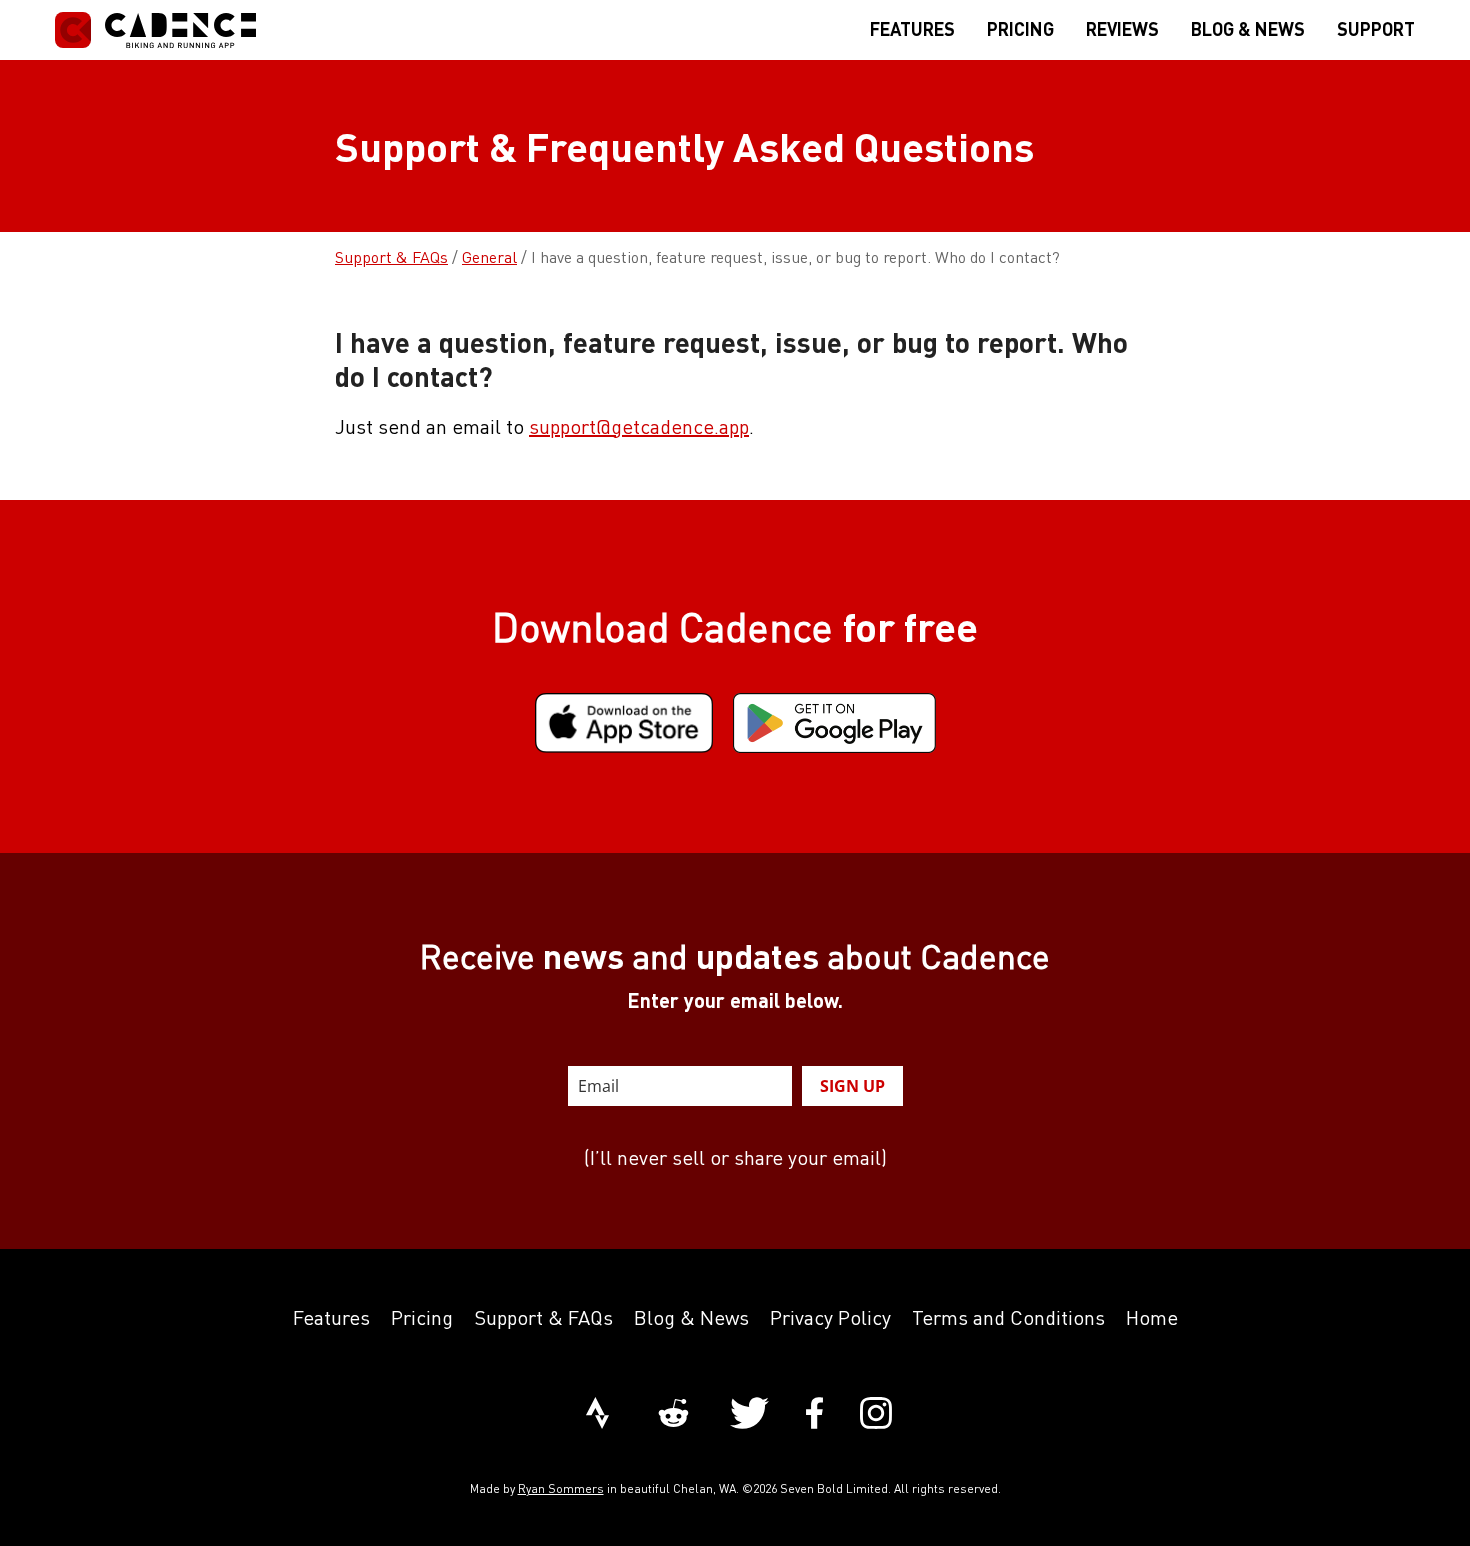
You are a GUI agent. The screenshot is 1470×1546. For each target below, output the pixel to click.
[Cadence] (155, 30)
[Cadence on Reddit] (673, 1415)
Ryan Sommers (561, 1488)
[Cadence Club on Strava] (597, 1415)
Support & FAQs (391, 257)
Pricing (422, 1317)
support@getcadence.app (639, 426)
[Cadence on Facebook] (814, 1415)
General (489, 257)
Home (1152, 1317)
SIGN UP (852, 1086)
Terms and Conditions (1008, 1317)
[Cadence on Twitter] (749, 1415)
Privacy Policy (830, 1317)
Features (331, 1317)
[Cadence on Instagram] (876, 1415)
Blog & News (691, 1317)
